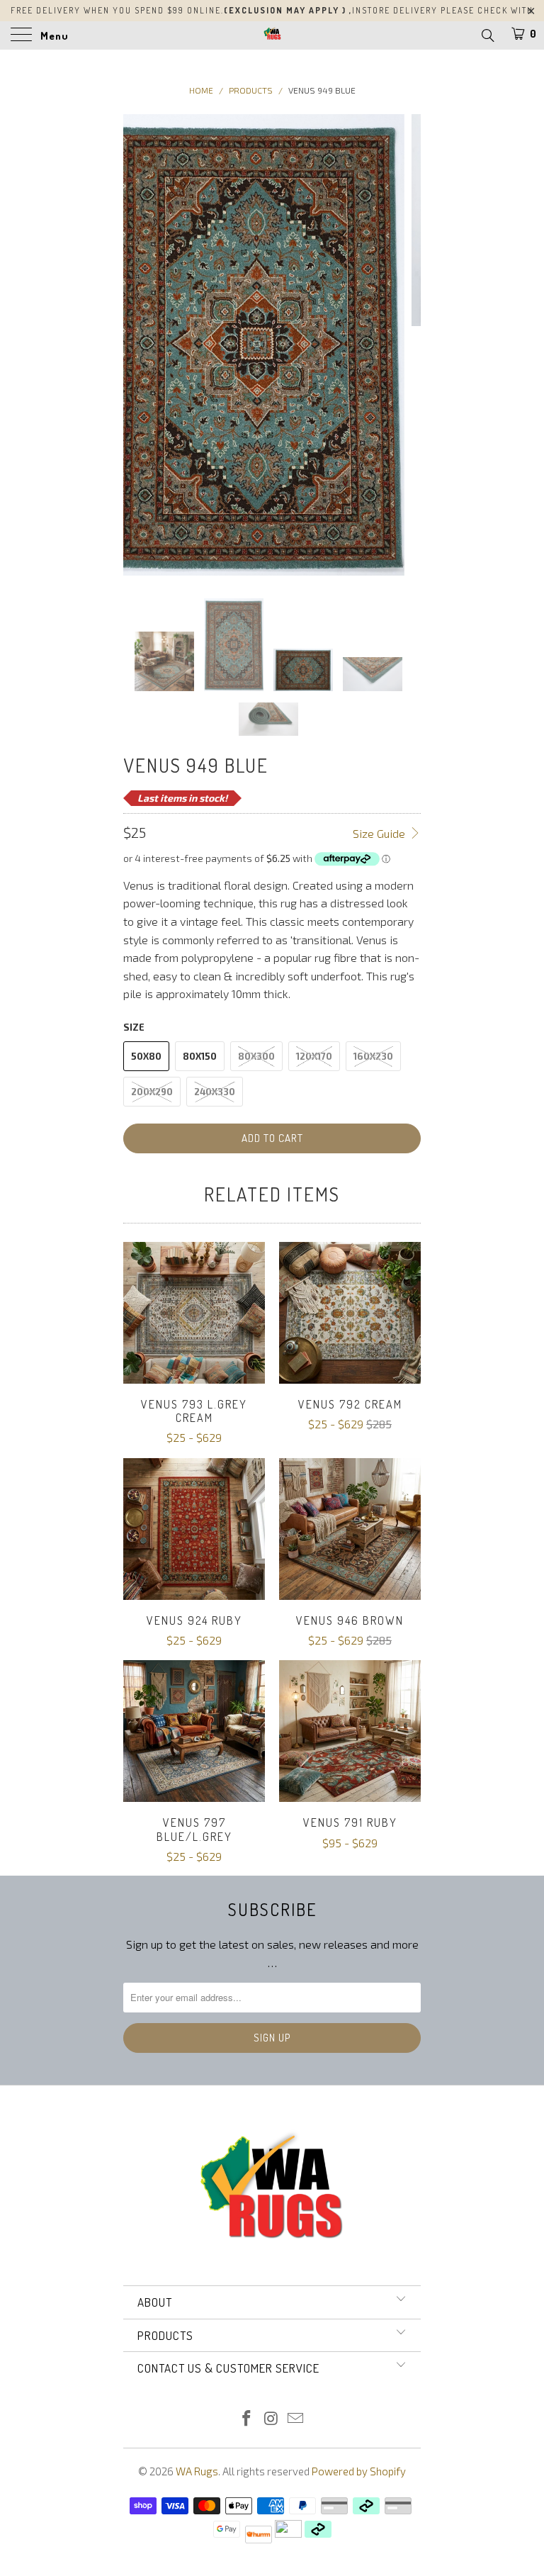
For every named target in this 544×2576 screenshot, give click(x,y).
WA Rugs (197, 2471)
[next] (405, 345)
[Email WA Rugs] (296, 2419)
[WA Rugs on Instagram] (271, 2419)
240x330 (215, 1092)
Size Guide (380, 833)
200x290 (152, 1092)
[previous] (139, 345)
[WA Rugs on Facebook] (246, 2419)
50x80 (146, 1056)
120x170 (314, 1056)
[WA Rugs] (272, 35)
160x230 (373, 1056)
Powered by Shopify (359, 2471)
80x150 (200, 1056)
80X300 (256, 1056)
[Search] (487, 35)
